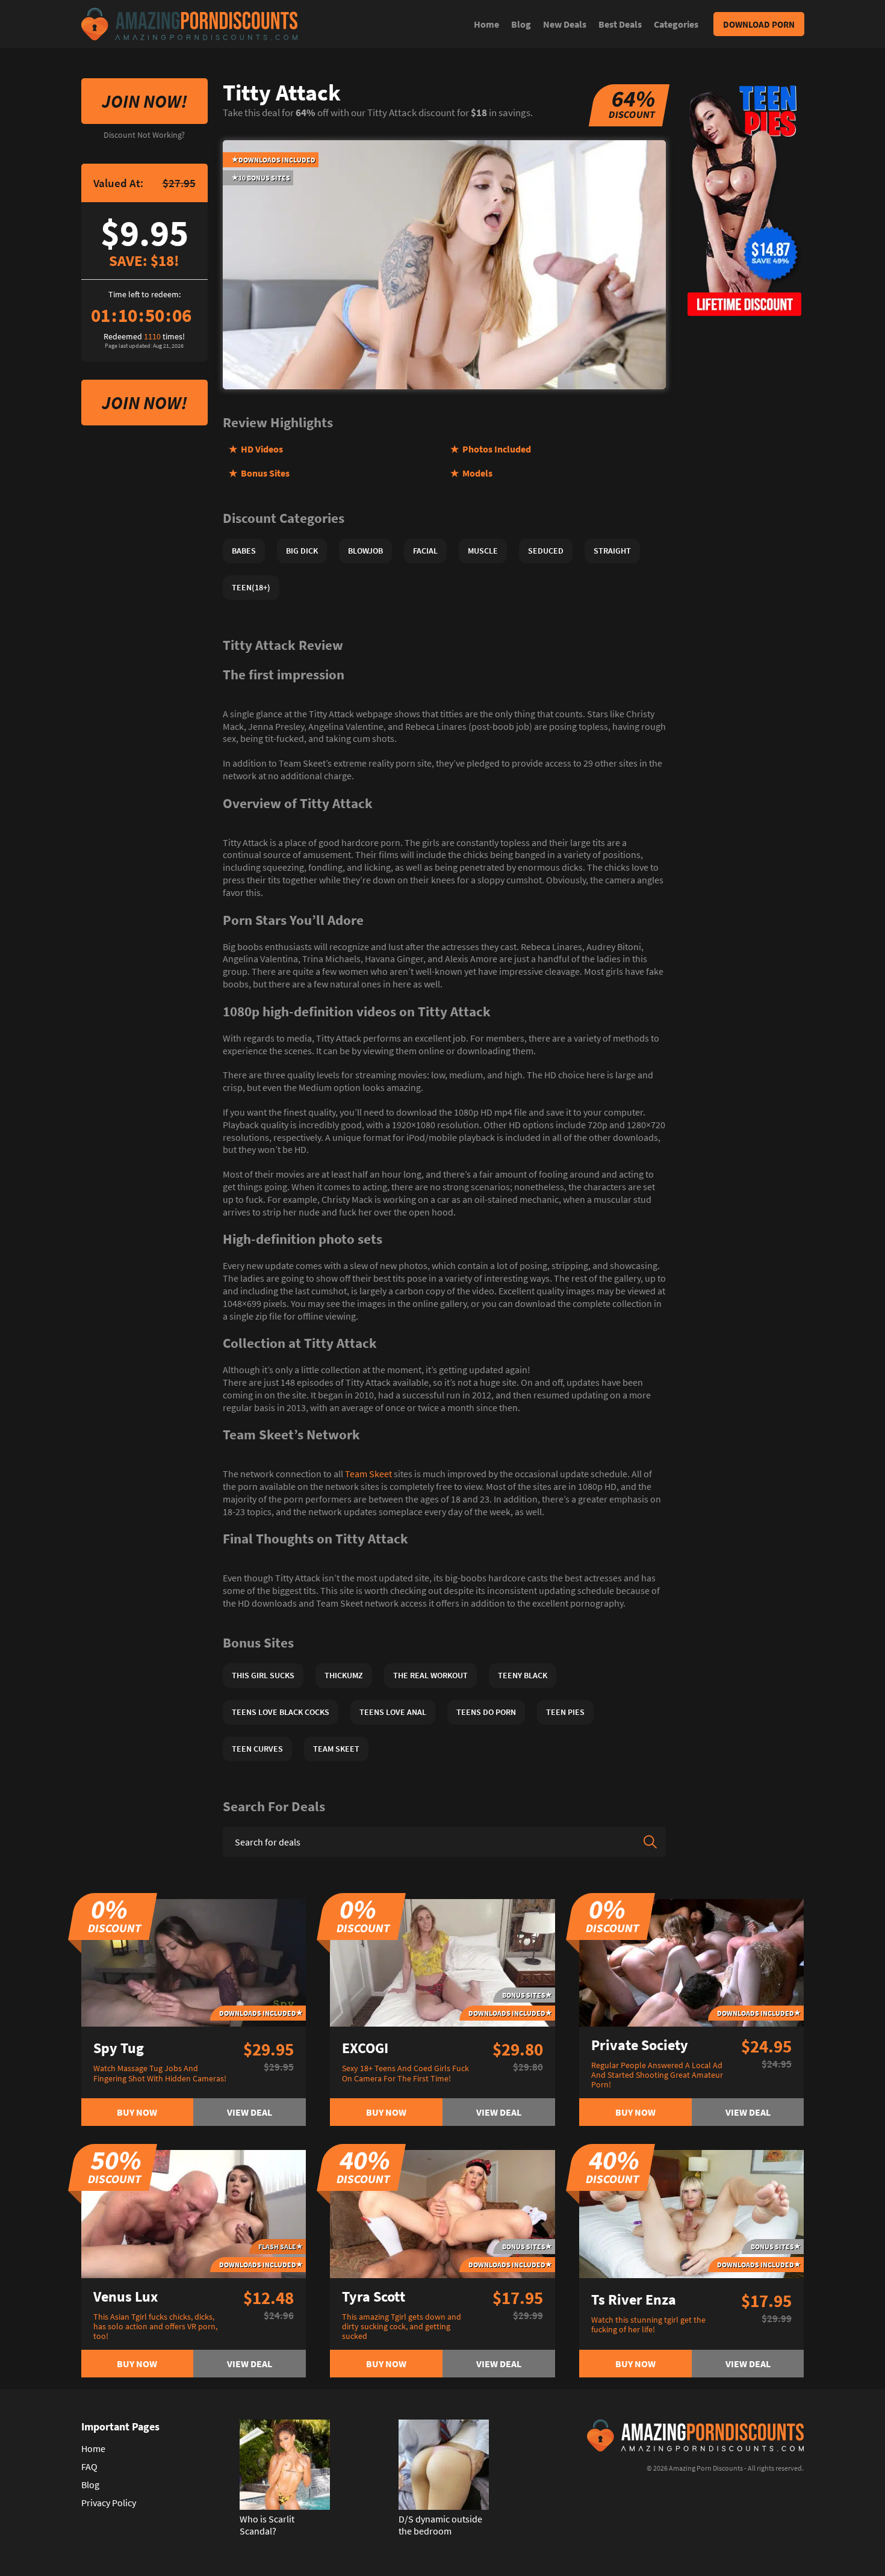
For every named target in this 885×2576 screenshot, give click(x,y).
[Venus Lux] (194, 2213)
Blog (521, 24)
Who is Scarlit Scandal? (267, 2525)
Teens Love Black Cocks (281, 1712)
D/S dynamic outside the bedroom (440, 2525)
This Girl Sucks (263, 1675)
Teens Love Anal (393, 1712)
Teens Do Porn (486, 1712)
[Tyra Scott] (442, 2213)
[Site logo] (190, 24)
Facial (425, 551)
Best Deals (620, 24)
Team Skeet (368, 1474)
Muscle (483, 551)
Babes (244, 551)
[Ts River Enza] (692, 2213)
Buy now (137, 2112)
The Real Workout (430, 1675)
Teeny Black (523, 1675)
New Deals (565, 24)
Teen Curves (257, 1749)
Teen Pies (565, 1712)
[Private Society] (692, 1962)
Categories (676, 24)
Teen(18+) (251, 587)
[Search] (650, 1842)
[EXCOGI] (442, 1962)
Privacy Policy (109, 2503)
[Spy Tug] (194, 1962)
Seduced (546, 551)
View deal (250, 2112)
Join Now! (144, 101)
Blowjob (365, 551)
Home (486, 24)
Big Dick (302, 551)
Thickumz (344, 1675)
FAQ (89, 2466)
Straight (612, 551)
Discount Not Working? (144, 135)
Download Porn (759, 24)
